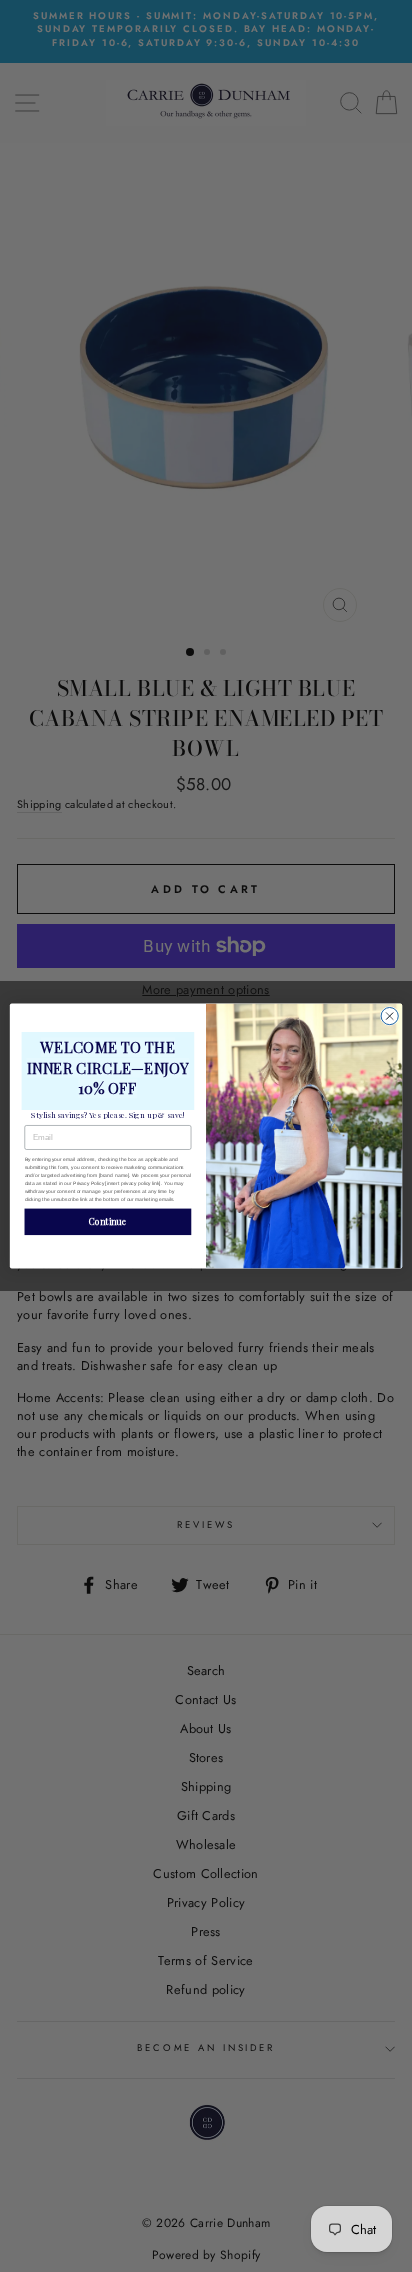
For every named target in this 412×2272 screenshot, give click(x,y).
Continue (108, 1222)
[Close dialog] (389, 1015)
